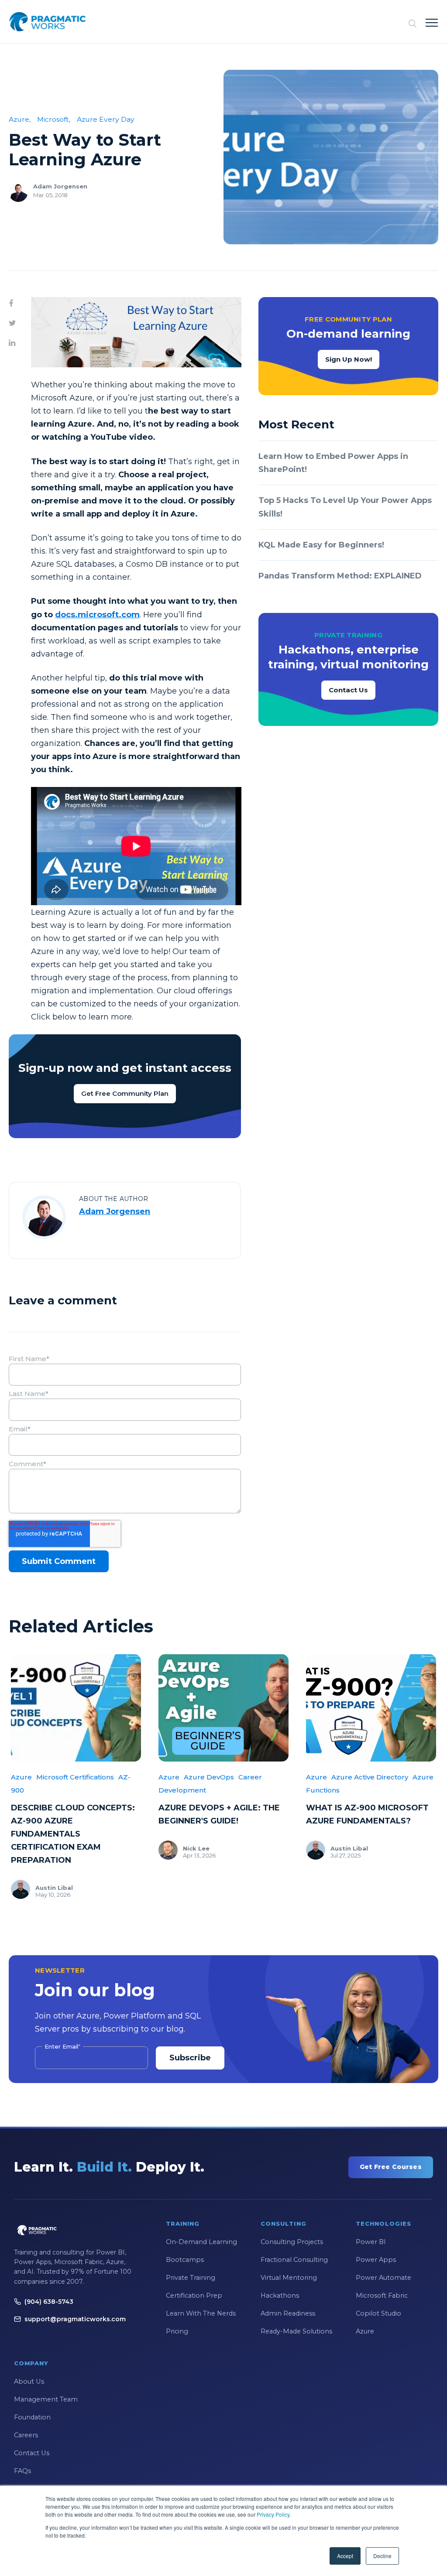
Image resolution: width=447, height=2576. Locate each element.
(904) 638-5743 (49, 2302)
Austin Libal (54, 1888)
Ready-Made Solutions (296, 2331)
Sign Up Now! (349, 359)
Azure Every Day (106, 119)
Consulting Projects (292, 2242)
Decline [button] (382, 2556)
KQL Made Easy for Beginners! (321, 545)
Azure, (20, 119)
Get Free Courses (391, 2167)
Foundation (32, 2417)
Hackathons (280, 2295)
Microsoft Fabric (382, 2295)
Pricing (177, 2331)
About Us (29, 2381)
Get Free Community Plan (125, 1093)
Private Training (191, 2278)
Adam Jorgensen (60, 186)
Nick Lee (196, 1848)
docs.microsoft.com (97, 615)
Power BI (371, 2242)
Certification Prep (194, 2295)
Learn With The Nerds (201, 2313)
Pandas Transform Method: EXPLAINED (340, 576)
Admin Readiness (288, 2313)
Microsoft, (54, 119)
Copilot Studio (378, 2313)
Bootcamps (185, 2260)
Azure (21, 1777)
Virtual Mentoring (289, 2278)
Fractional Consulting (294, 2260)
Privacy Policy (273, 2514)
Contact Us (348, 690)
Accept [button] (345, 2556)
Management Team (46, 2399)
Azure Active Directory (370, 1777)
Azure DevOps (209, 1777)
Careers (26, 2435)
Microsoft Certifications (75, 1777)
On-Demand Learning (201, 2242)
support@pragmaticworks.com (75, 2319)
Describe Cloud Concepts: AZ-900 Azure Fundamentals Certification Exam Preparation (73, 1834)
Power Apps (376, 2260)
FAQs (22, 2471)
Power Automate (383, 2278)
